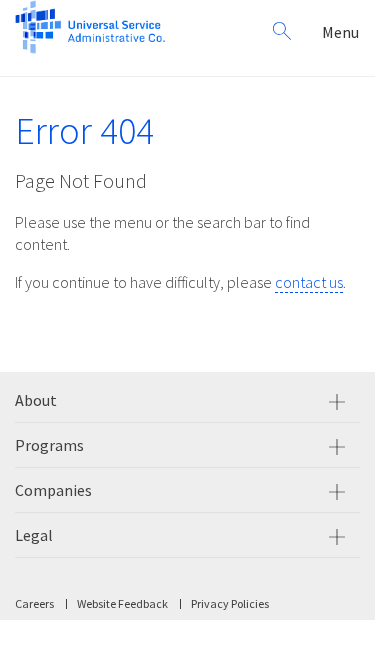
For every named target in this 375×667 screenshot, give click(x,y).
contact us (309, 282)
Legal (34, 535)
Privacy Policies (230, 603)
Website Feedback (122, 603)
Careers (34, 603)
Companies (53, 490)
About (36, 400)
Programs (49, 445)
